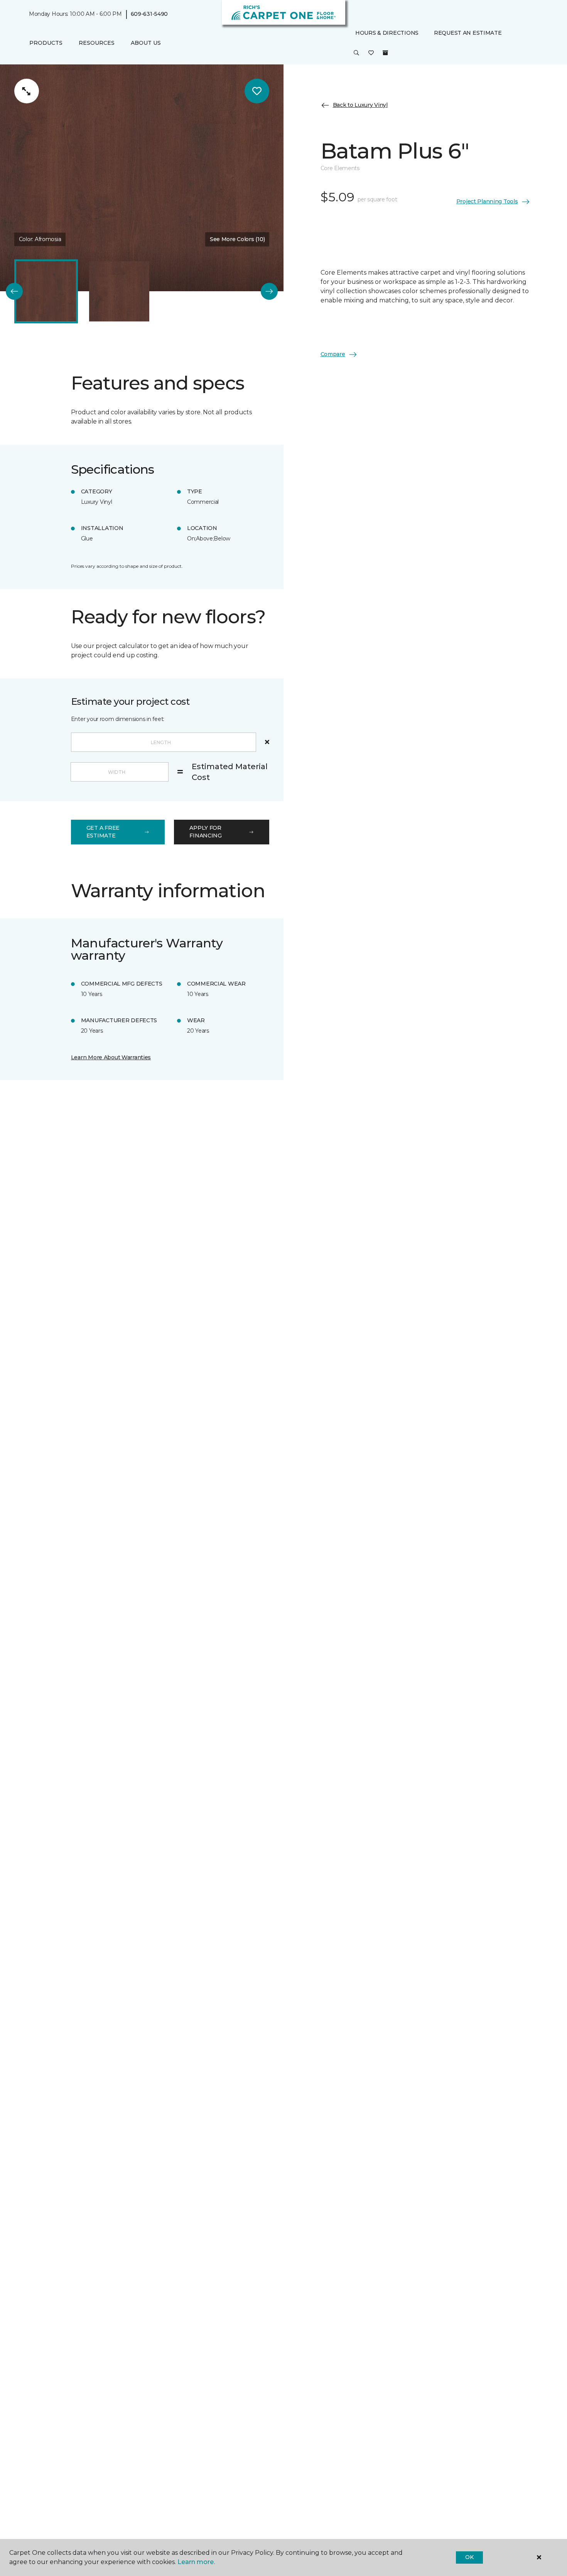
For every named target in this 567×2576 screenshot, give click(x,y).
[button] (356, 53)
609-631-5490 (149, 14)
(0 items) (385, 53)
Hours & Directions (387, 33)
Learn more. (196, 2562)
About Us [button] (146, 43)
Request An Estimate (468, 33)
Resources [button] (97, 43)
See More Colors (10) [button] (237, 239)
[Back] (14, 291)
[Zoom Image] (27, 91)
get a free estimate (103, 832)
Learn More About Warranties (111, 1057)
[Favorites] (371, 53)
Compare (333, 354)
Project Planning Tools (487, 201)
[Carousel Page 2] (119, 291)
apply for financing (205, 832)
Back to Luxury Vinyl (360, 105)
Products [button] (46, 43)
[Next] (269, 291)
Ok (469, 2557)
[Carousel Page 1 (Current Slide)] (46, 291)
